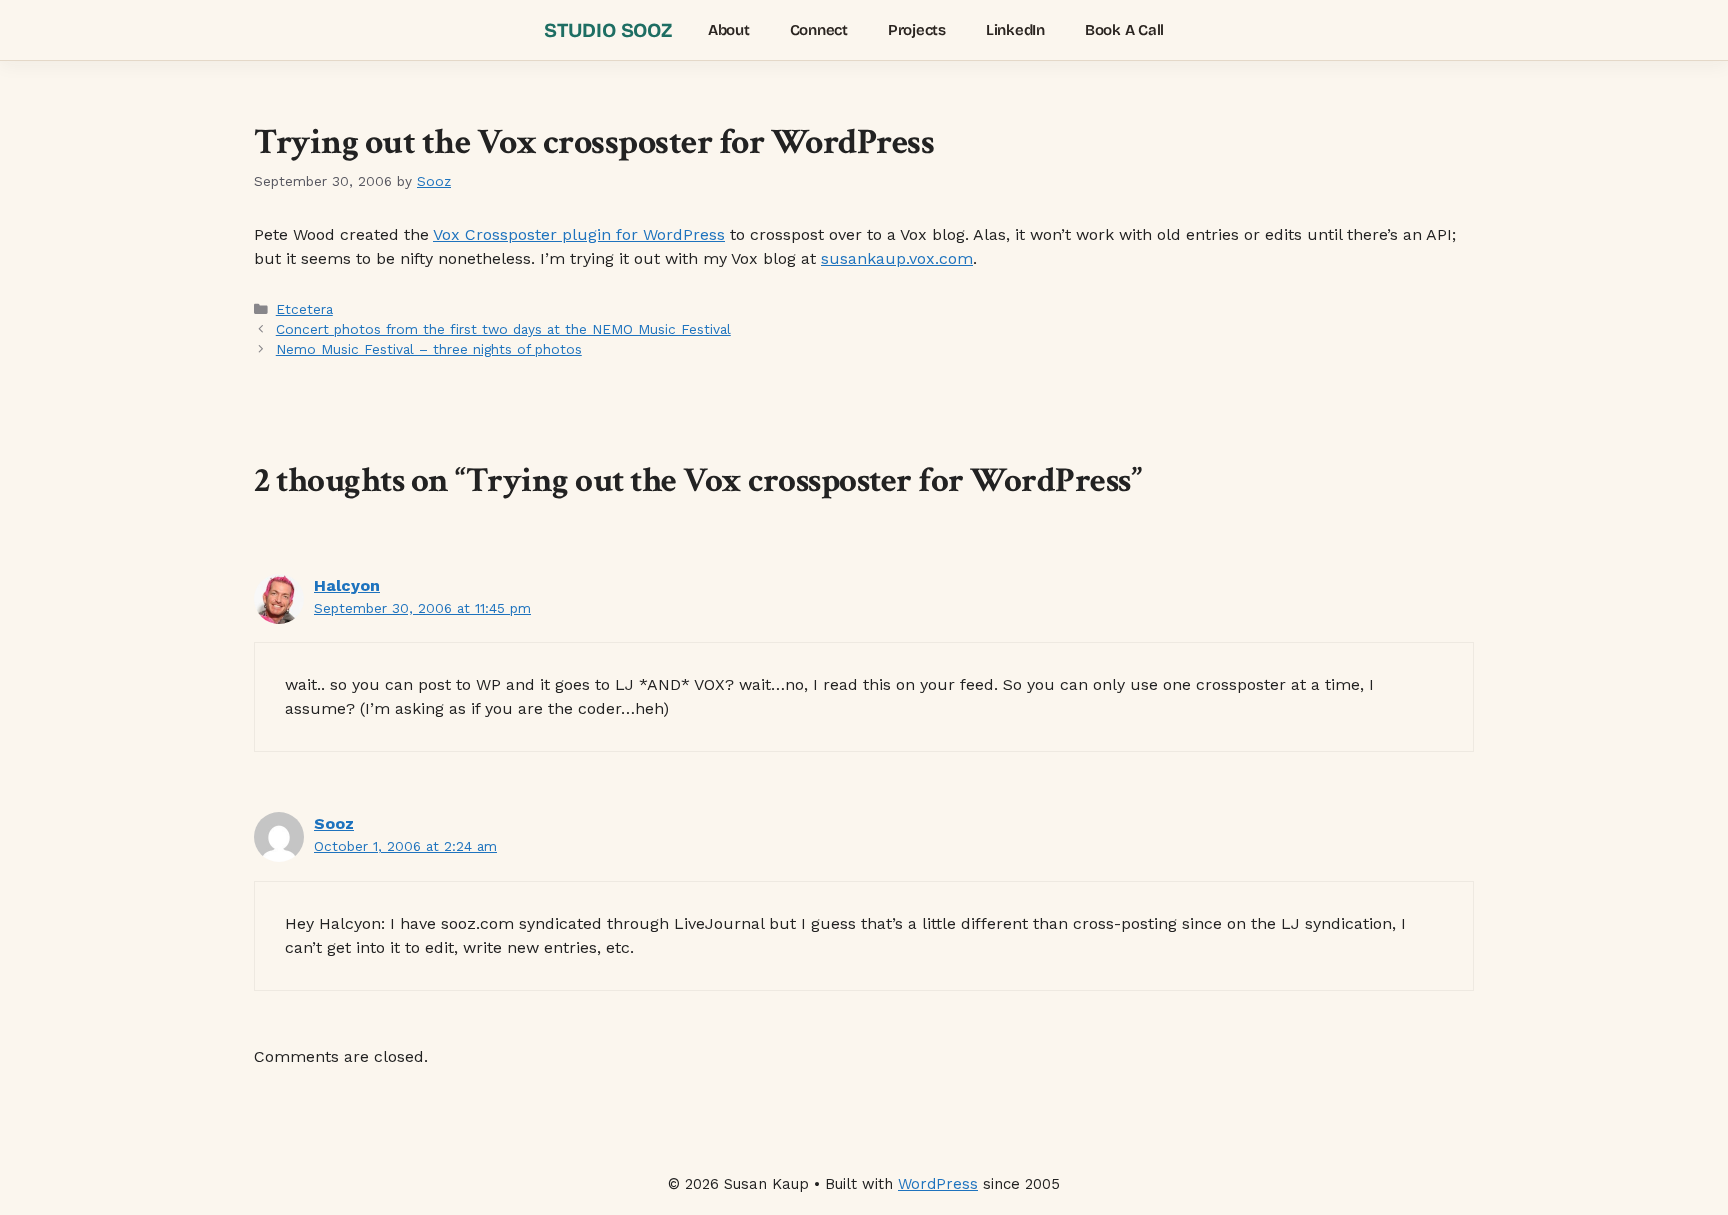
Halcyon (347, 585)
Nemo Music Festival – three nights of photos (429, 349)
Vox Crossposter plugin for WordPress (579, 234)
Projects (917, 30)
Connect (819, 30)
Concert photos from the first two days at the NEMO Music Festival (503, 329)
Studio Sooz (608, 30)
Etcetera (304, 309)
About (729, 30)
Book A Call (1124, 30)
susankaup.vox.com (897, 258)
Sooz (334, 823)
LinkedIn (1015, 30)
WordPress (938, 1184)
